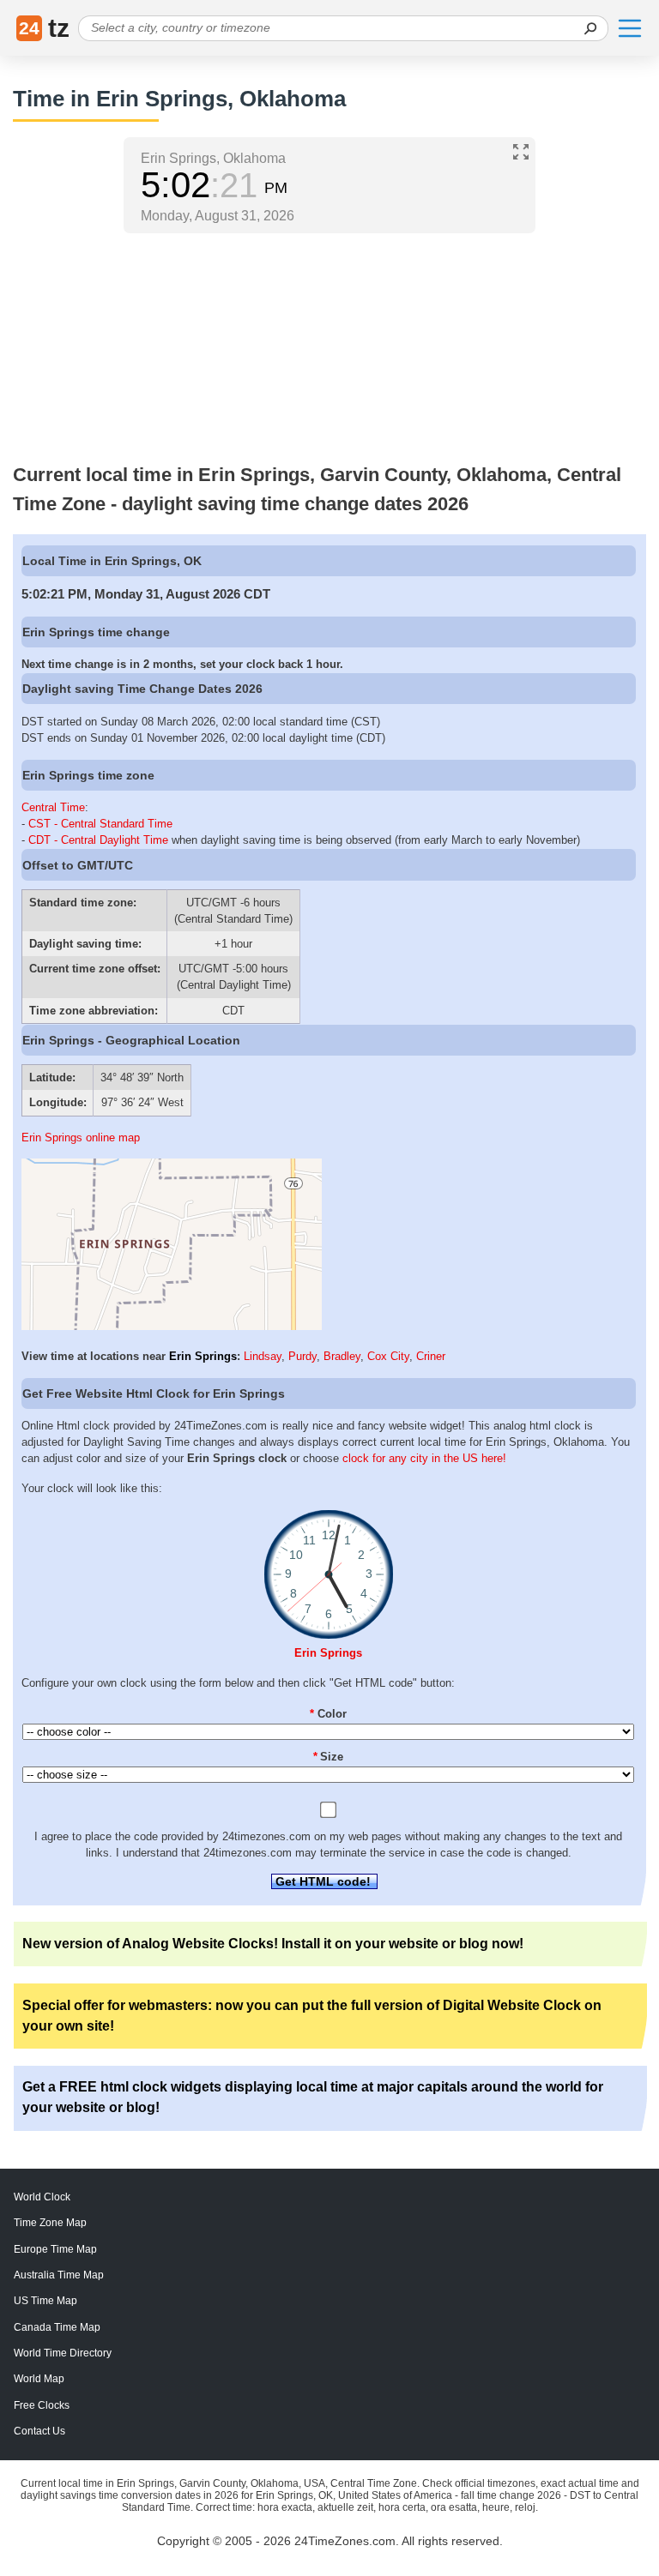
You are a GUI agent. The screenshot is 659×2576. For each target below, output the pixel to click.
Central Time (53, 807)
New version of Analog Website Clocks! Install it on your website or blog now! (273, 1944)
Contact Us (39, 2431)
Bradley (342, 1356)
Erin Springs (203, 1356)
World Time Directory (63, 2353)
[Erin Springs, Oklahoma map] (172, 1326)
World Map (39, 2379)
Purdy (302, 1356)
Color (328, 1714)
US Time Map (45, 2301)
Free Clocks (42, 2405)
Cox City (388, 1356)
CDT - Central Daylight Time (98, 840)
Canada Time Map (57, 2327)
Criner (431, 1356)
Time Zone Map (50, 2223)
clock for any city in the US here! (424, 1458)
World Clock (42, 2197)
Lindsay (263, 1356)
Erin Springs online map (81, 1138)
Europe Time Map (55, 2249)
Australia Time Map (59, 2275)
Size (329, 1757)
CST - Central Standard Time (100, 824)
